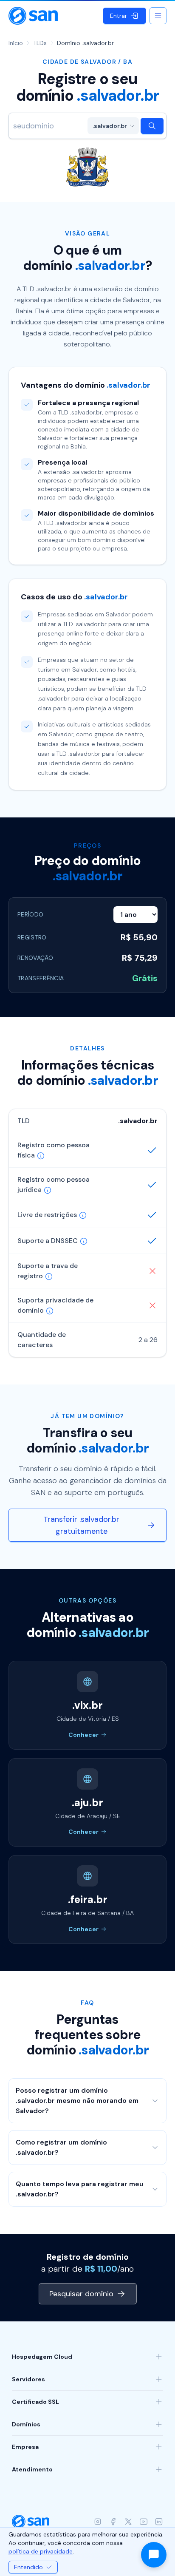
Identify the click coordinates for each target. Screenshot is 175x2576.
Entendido (28, 2567)
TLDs (40, 43)
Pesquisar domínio (81, 2294)
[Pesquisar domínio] (152, 126)
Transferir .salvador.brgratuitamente (81, 1525)
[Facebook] (113, 2522)
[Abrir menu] (158, 16)
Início (16, 43)
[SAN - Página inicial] (33, 16)
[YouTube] (144, 2522)
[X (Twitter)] (128, 2522)
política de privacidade (41, 2551)
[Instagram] (98, 2522)
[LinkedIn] (159, 2522)
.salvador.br (110, 126)
